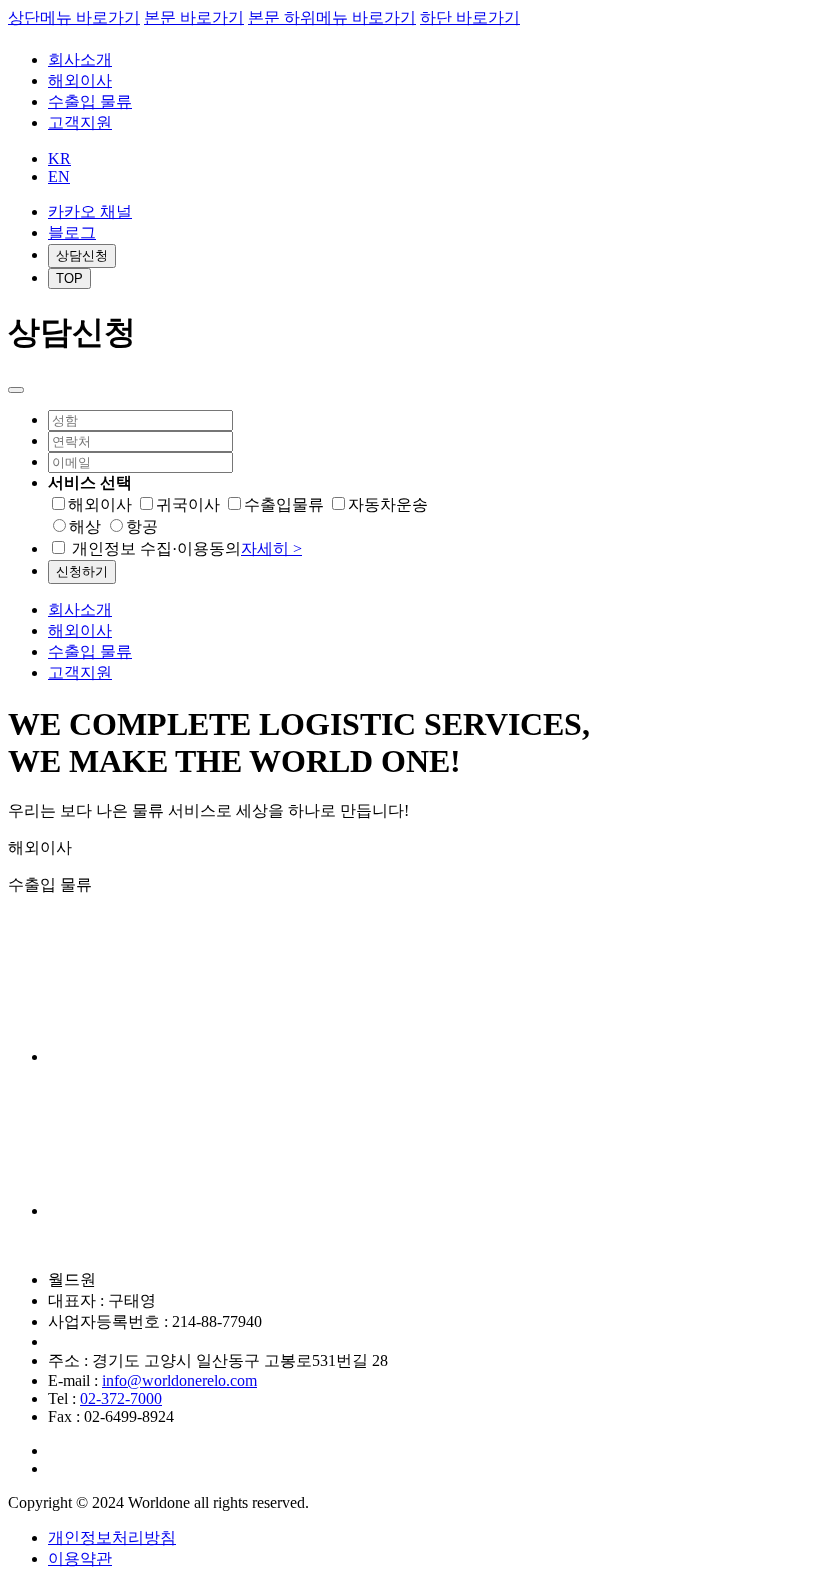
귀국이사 (188, 504)
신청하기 (82, 571)
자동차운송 (388, 504)
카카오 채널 (90, 211)
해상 (85, 526)
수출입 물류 (90, 101)
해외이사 (80, 80)
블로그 (72, 232)
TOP (69, 278)
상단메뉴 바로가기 (74, 17)
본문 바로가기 (194, 17)
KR (59, 158)
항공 (142, 526)
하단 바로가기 (470, 17)
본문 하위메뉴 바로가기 (332, 17)
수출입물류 (284, 504)
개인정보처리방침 (112, 1537)
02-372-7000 (121, 1398)
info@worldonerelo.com (179, 1380)
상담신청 (82, 255)
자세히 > (271, 548)
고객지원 (80, 122)
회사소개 (80, 59)
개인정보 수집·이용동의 (187, 548)
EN (59, 176)
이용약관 (80, 1558)
